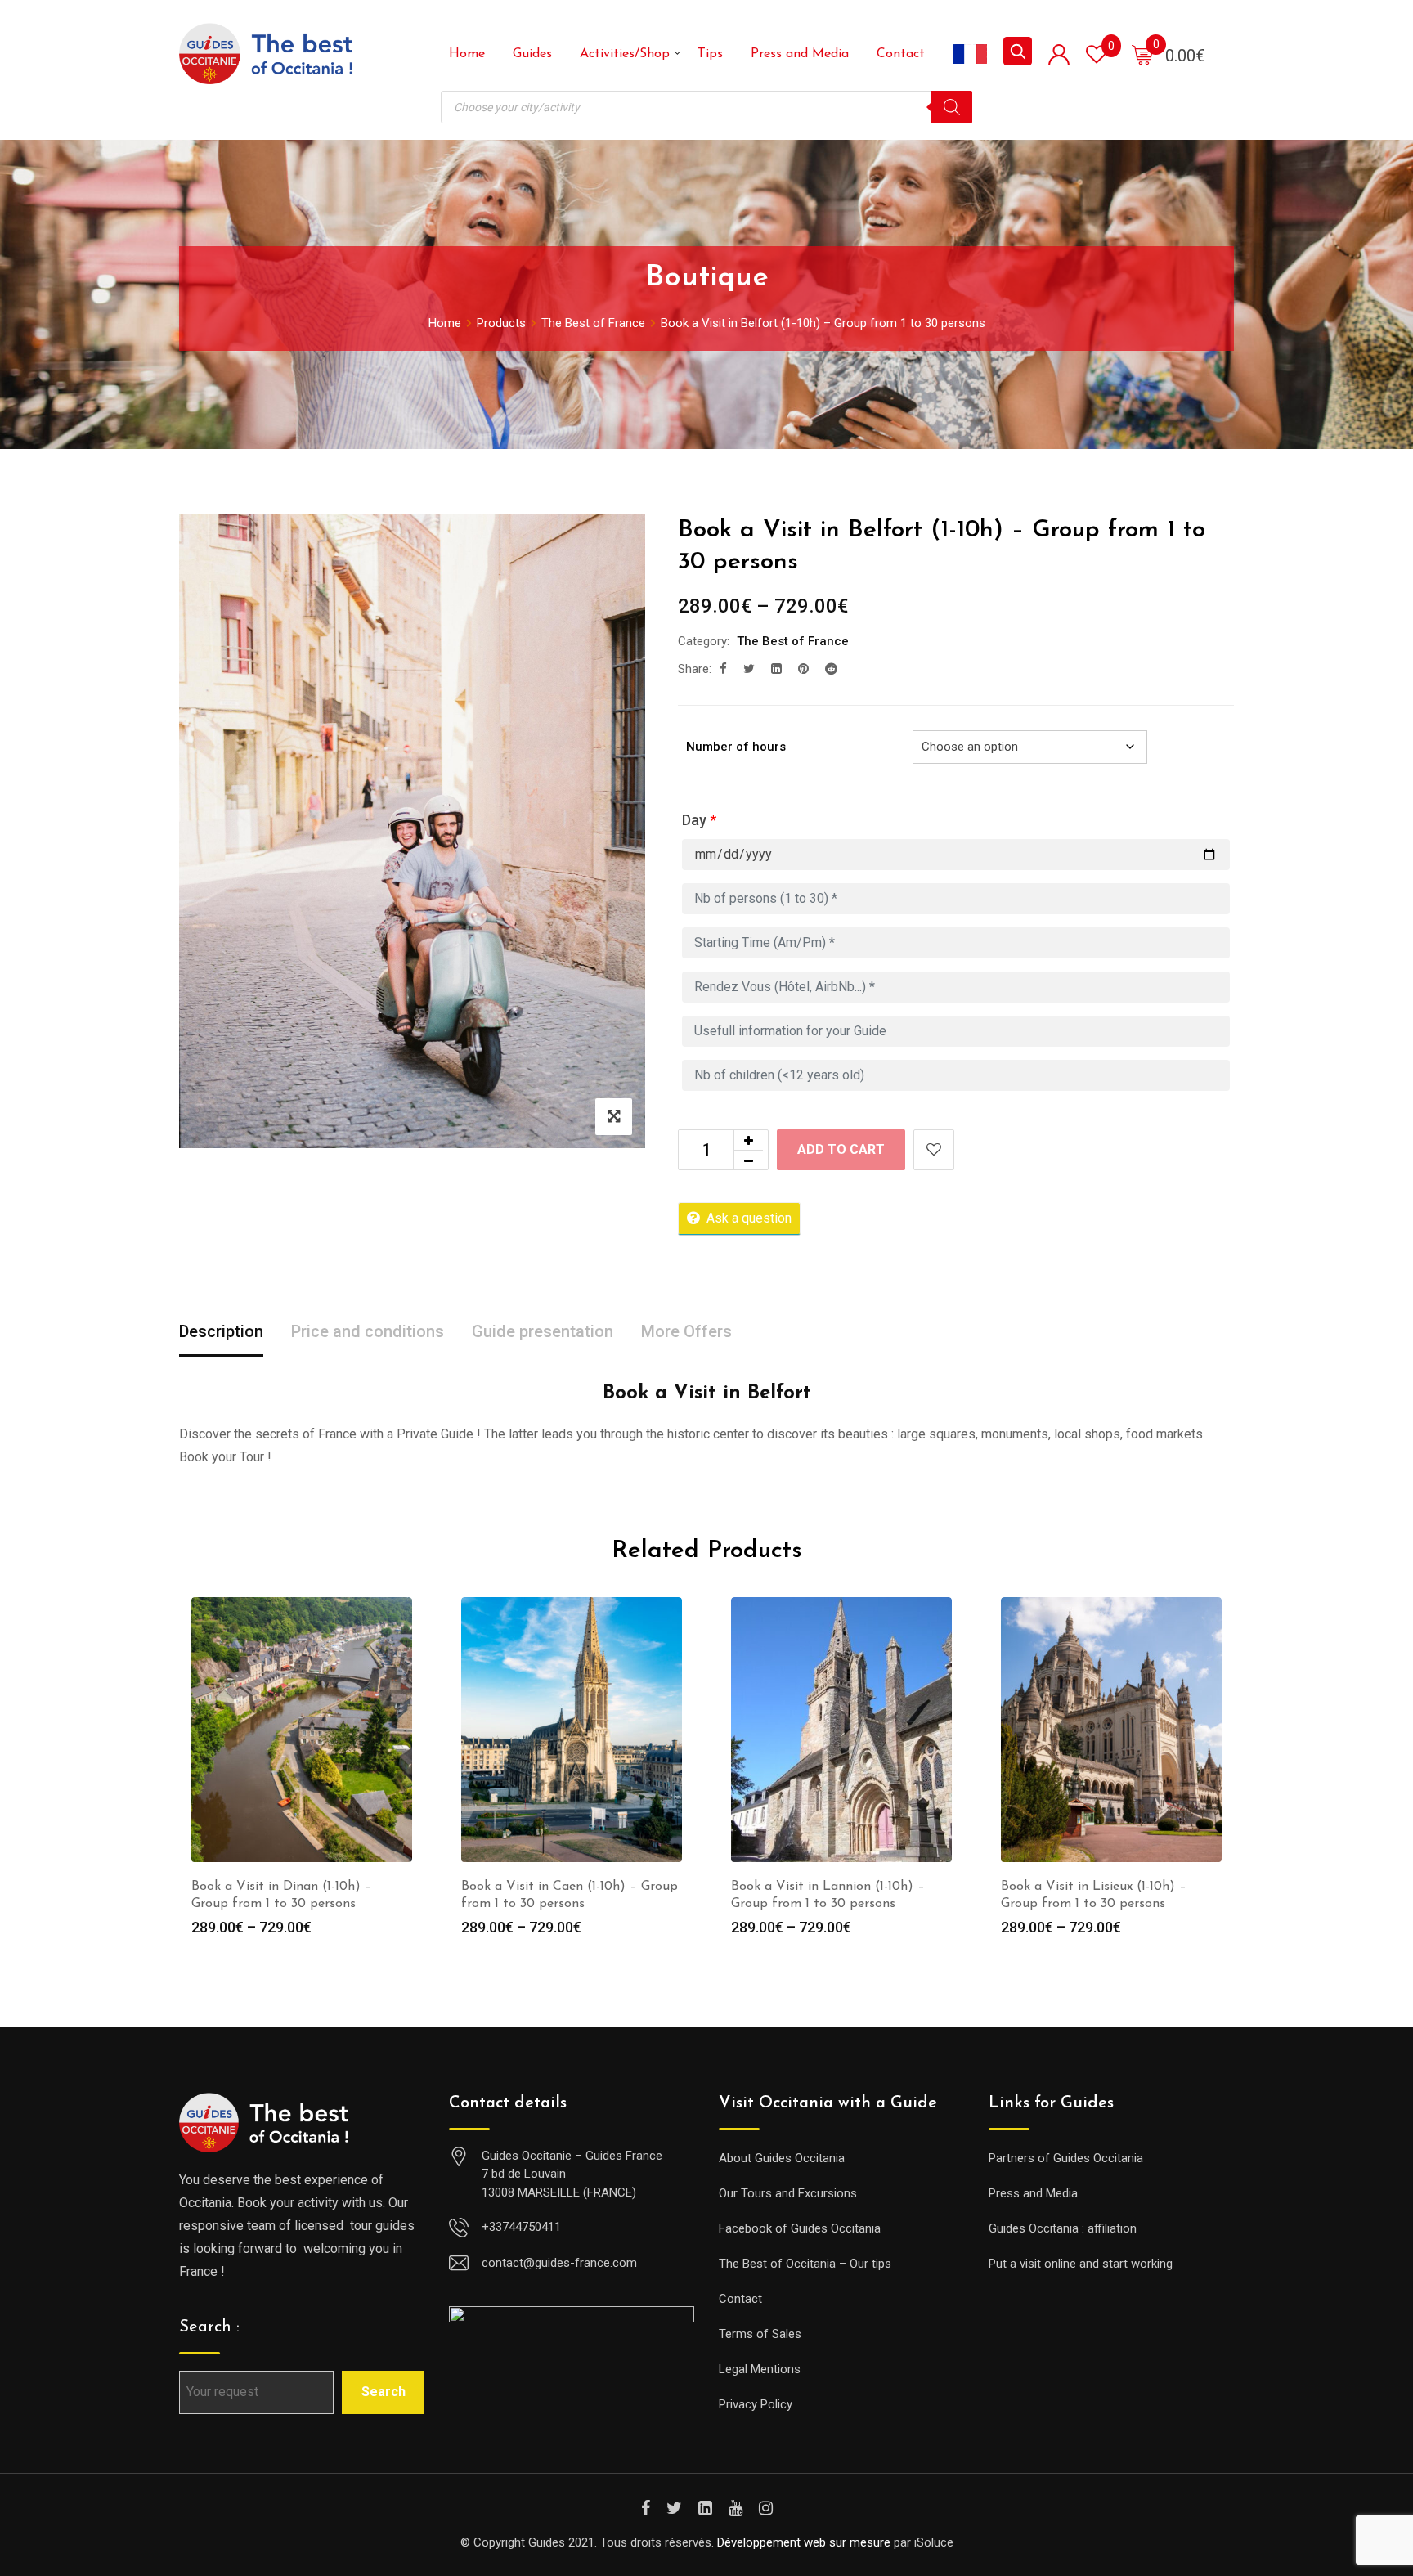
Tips (710, 54)
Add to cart (841, 1149)
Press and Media (800, 54)
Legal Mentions (760, 2369)
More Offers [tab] (686, 1331)
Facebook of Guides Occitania (800, 2228)
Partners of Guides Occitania (1066, 2158)
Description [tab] (221, 1331)
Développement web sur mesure (804, 2542)
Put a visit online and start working (1081, 2264)
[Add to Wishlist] (934, 1150)
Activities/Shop (625, 54)
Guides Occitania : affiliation (1063, 2228)
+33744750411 (521, 2227)
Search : (209, 2327)
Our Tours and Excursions (788, 2193)
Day (699, 820)
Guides (532, 54)
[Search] (952, 107)
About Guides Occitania (782, 2158)
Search (384, 2392)
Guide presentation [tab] (543, 1331)
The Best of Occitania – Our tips (805, 2264)
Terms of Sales (760, 2334)
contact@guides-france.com (559, 2263)
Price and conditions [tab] (368, 1331)
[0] (1142, 54)
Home (467, 54)
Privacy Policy (756, 2404)
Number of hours (736, 747)
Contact (901, 54)
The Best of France (793, 641)
